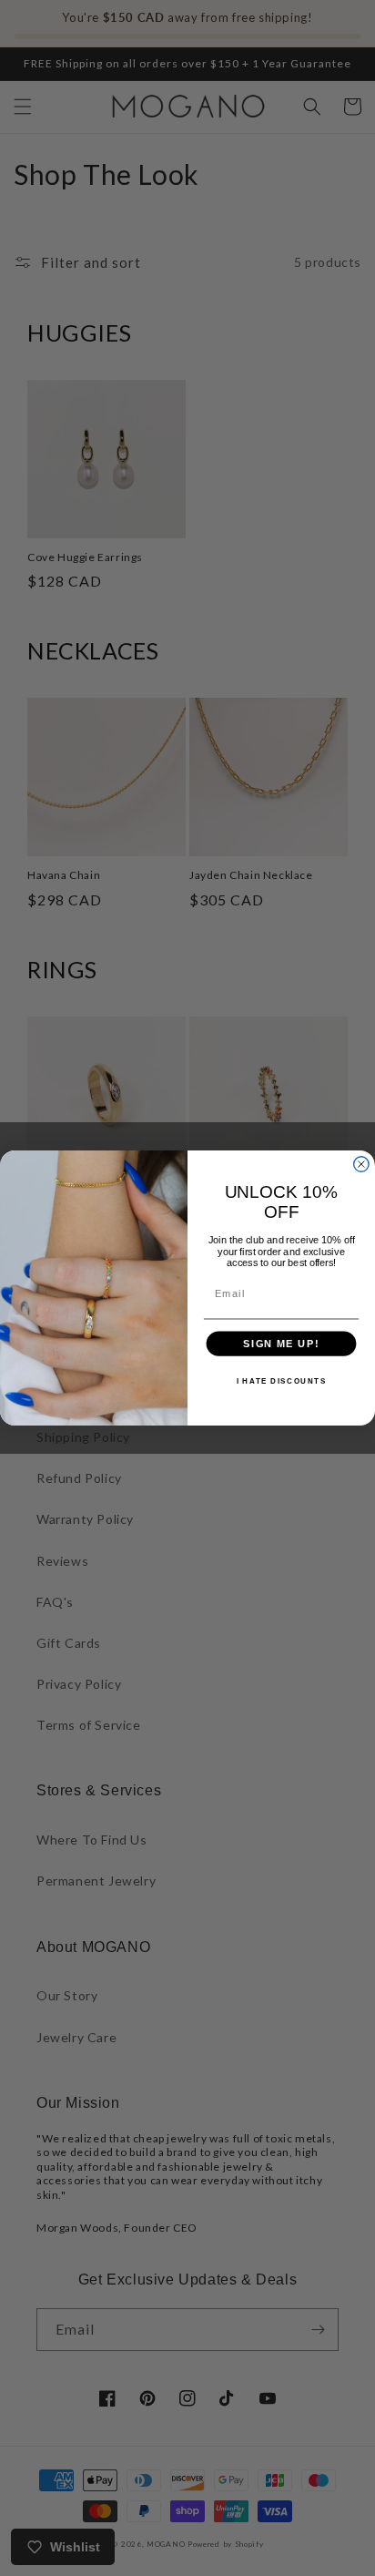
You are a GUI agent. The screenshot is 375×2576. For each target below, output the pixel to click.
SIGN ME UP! (281, 1344)
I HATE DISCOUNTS (282, 1382)
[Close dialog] (361, 1164)
